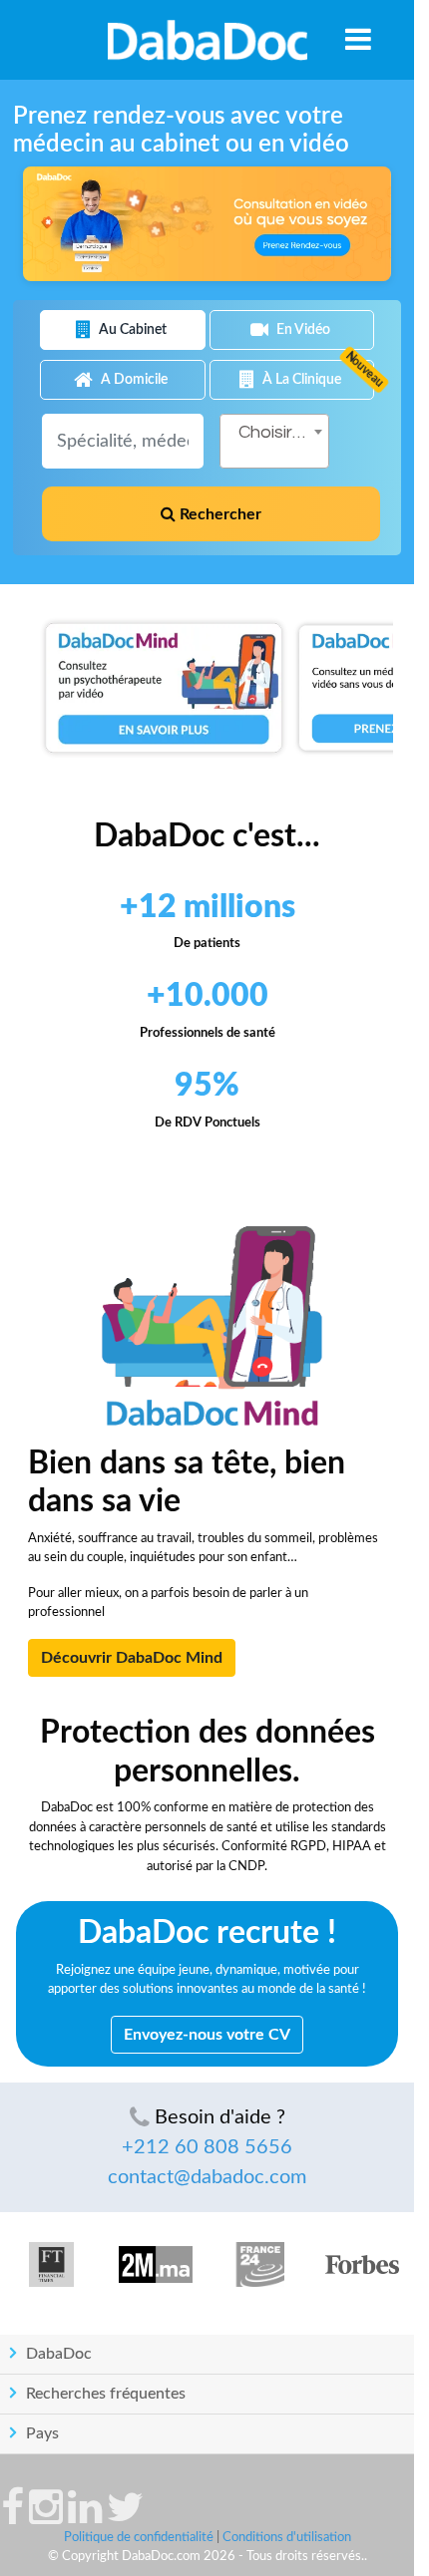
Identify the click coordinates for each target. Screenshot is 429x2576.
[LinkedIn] (85, 2517)
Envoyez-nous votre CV (207, 2035)
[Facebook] (12, 2517)
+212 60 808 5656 (207, 2147)
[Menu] (358, 39)
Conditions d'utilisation (287, 2538)
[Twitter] (125, 2517)
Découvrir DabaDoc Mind (132, 1658)
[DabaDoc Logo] (207, 40)
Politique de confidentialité (139, 2538)
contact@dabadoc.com (207, 2177)
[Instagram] (46, 2517)
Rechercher (218, 514)
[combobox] (274, 441)
